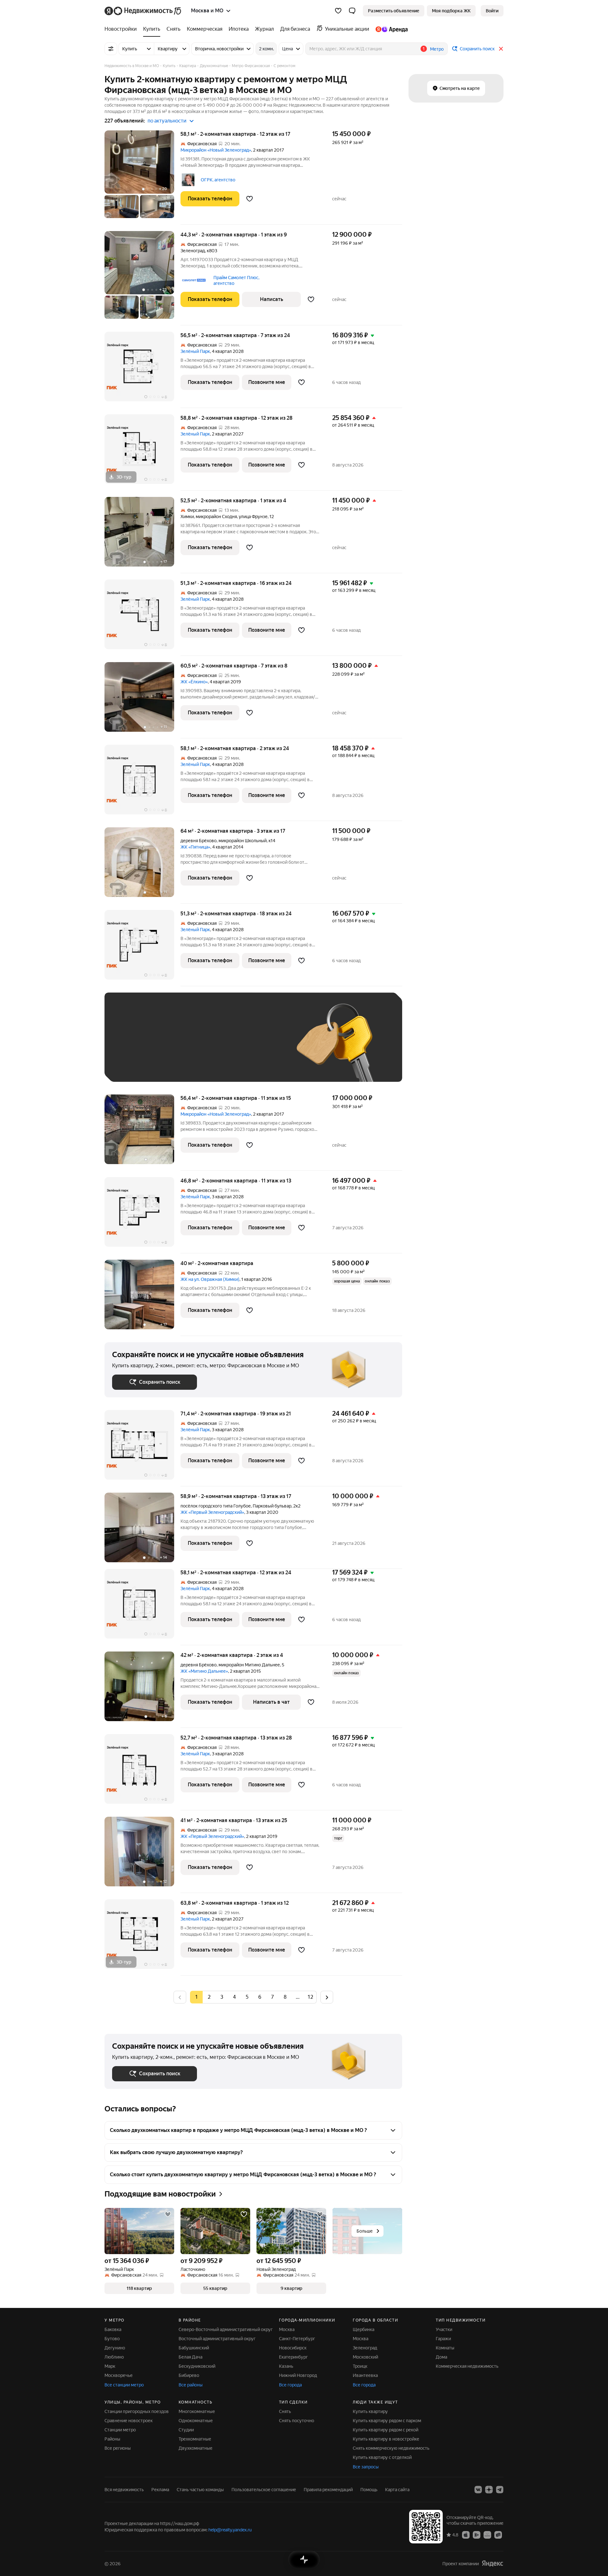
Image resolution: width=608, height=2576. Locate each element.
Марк (110, 2366)
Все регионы (118, 2448)
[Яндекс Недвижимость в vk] (478, 2490)
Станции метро (120, 2430)
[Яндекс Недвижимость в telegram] (500, 2490)
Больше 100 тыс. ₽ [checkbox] (139, 1065)
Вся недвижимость (124, 2490)
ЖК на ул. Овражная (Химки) (210, 1279)
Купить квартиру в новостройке (386, 2439)
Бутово (112, 2339)
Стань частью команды (200, 2490)
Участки (444, 2329)
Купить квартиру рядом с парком (387, 2421)
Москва (287, 2329)
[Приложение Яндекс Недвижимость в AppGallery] (487, 2535)
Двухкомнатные (196, 2448)
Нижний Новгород (298, 2375)
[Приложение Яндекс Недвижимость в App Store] (466, 2535)
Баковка (113, 2329)
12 (310, 1997)
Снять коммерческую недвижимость (391, 2448)
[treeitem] (122, 29)
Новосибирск (293, 2348)
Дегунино (115, 2348)
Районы (112, 2439)
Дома (441, 2357)
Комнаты (445, 2348)
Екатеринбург (293, 2357)
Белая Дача (190, 2357)
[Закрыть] (501, 49)
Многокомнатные (197, 2411)
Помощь (369, 2490)
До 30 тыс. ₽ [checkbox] (132, 1047)
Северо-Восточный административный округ (226, 2329)
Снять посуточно (297, 2421)
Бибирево (189, 2375)
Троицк (360, 2366)
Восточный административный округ (217, 2339)
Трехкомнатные (195, 2439)
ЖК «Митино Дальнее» (204, 1671)
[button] (352, 11)
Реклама (160, 2490)
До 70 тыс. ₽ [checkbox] (216, 1047)
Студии (186, 2430)
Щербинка (364, 2329)
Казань (286, 2366)
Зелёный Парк (195, 351)
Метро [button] (437, 49)
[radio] (209, 1997)
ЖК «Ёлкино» (194, 682)
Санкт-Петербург (297, 2339)
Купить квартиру (370, 2411)
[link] (492, 11)
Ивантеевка (365, 2375)
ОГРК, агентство (218, 180)
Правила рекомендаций (328, 2490)
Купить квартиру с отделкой (382, 2457)
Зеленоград (193, 251)
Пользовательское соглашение (264, 2490)
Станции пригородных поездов (137, 2411)
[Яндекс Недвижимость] (143, 11)
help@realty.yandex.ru (230, 2530)
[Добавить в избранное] (250, 199)
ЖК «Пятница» (195, 847)
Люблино (114, 2357)
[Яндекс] (492, 2563)
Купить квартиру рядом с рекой (386, 2430)
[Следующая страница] (327, 1997)
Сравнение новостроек (129, 2421)
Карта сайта (397, 2490)
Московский (365, 2357)
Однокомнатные (196, 2421)
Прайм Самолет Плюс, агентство (236, 280)
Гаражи (443, 2339)
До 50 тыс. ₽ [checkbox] (174, 1047)
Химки (187, 517)
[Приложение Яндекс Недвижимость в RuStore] (498, 2535)
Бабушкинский (194, 2348)
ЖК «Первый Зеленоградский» (212, 1512)
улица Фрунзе (253, 517)
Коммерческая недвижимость (467, 2366)
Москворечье (119, 2375)
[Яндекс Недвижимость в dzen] (489, 2490)
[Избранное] (338, 11)
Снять (285, 2411)
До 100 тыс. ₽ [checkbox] (259, 1047)
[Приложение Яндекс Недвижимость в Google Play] (477, 2535)
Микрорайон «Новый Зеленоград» (216, 150)
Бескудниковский (197, 2366)
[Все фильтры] (111, 49)
